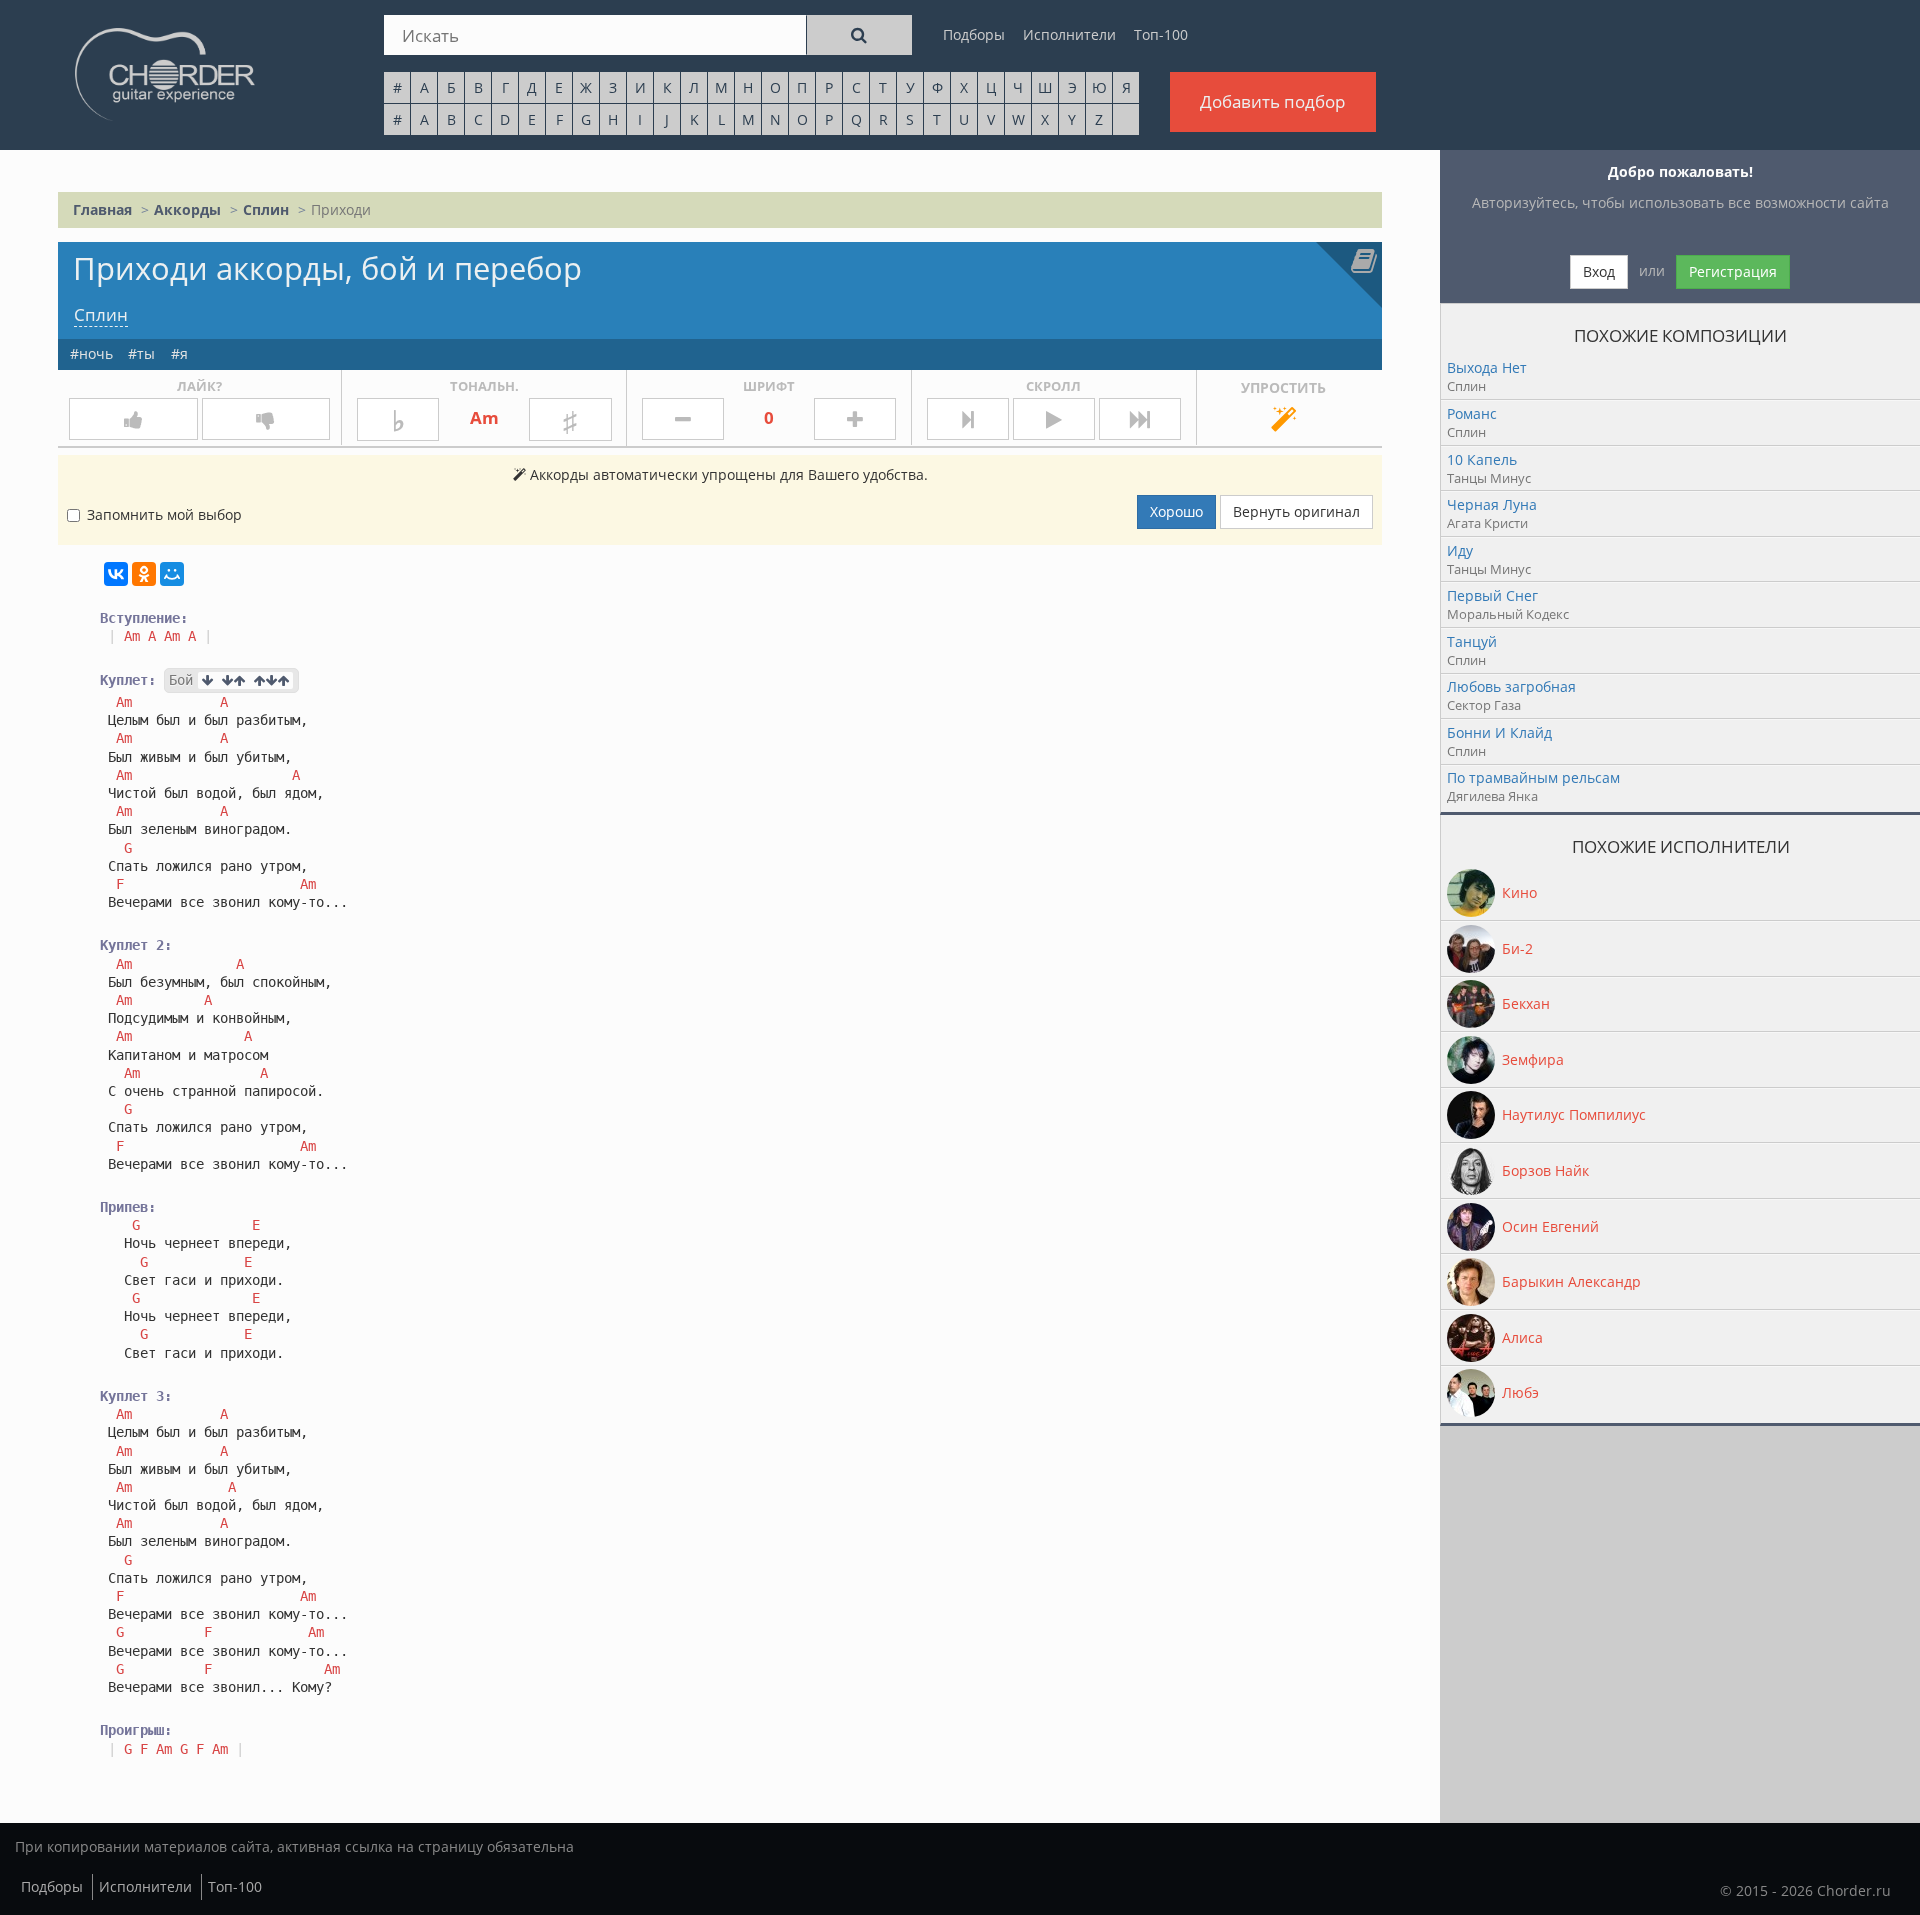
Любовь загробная (1511, 686)
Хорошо (1176, 511)
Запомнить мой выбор (164, 514)
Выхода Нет (1487, 367)
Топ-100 (1161, 34)
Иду (1460, 550)
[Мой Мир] (172, 574)
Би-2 (1517, 948)
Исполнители (1069, 34)
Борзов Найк (1545, 1170)
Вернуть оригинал (1296, 511)
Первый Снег (1492, 595)
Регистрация (1733, 271)
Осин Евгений (1550, 1226)
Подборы (974, 34)
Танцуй (1472, 641)
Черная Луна (1492, 504)
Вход (1599, 271)
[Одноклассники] (144, 574)
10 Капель (1482, 459)
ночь (96, 353)
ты (146, 353)
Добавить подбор (1272, 101)
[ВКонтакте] (116, 574)
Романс (1472, 413)
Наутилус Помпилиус (1574, 1114)
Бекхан (1526, 1003)
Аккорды (187, 209)
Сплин (266, 209)
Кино (1519, 892)
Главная (102, 209)
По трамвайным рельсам (1533, 777)
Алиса (1522, 1337)
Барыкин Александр (1571, 1281)
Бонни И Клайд (1499, 732)
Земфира (1533, 1059)
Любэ (1520, 1392)
